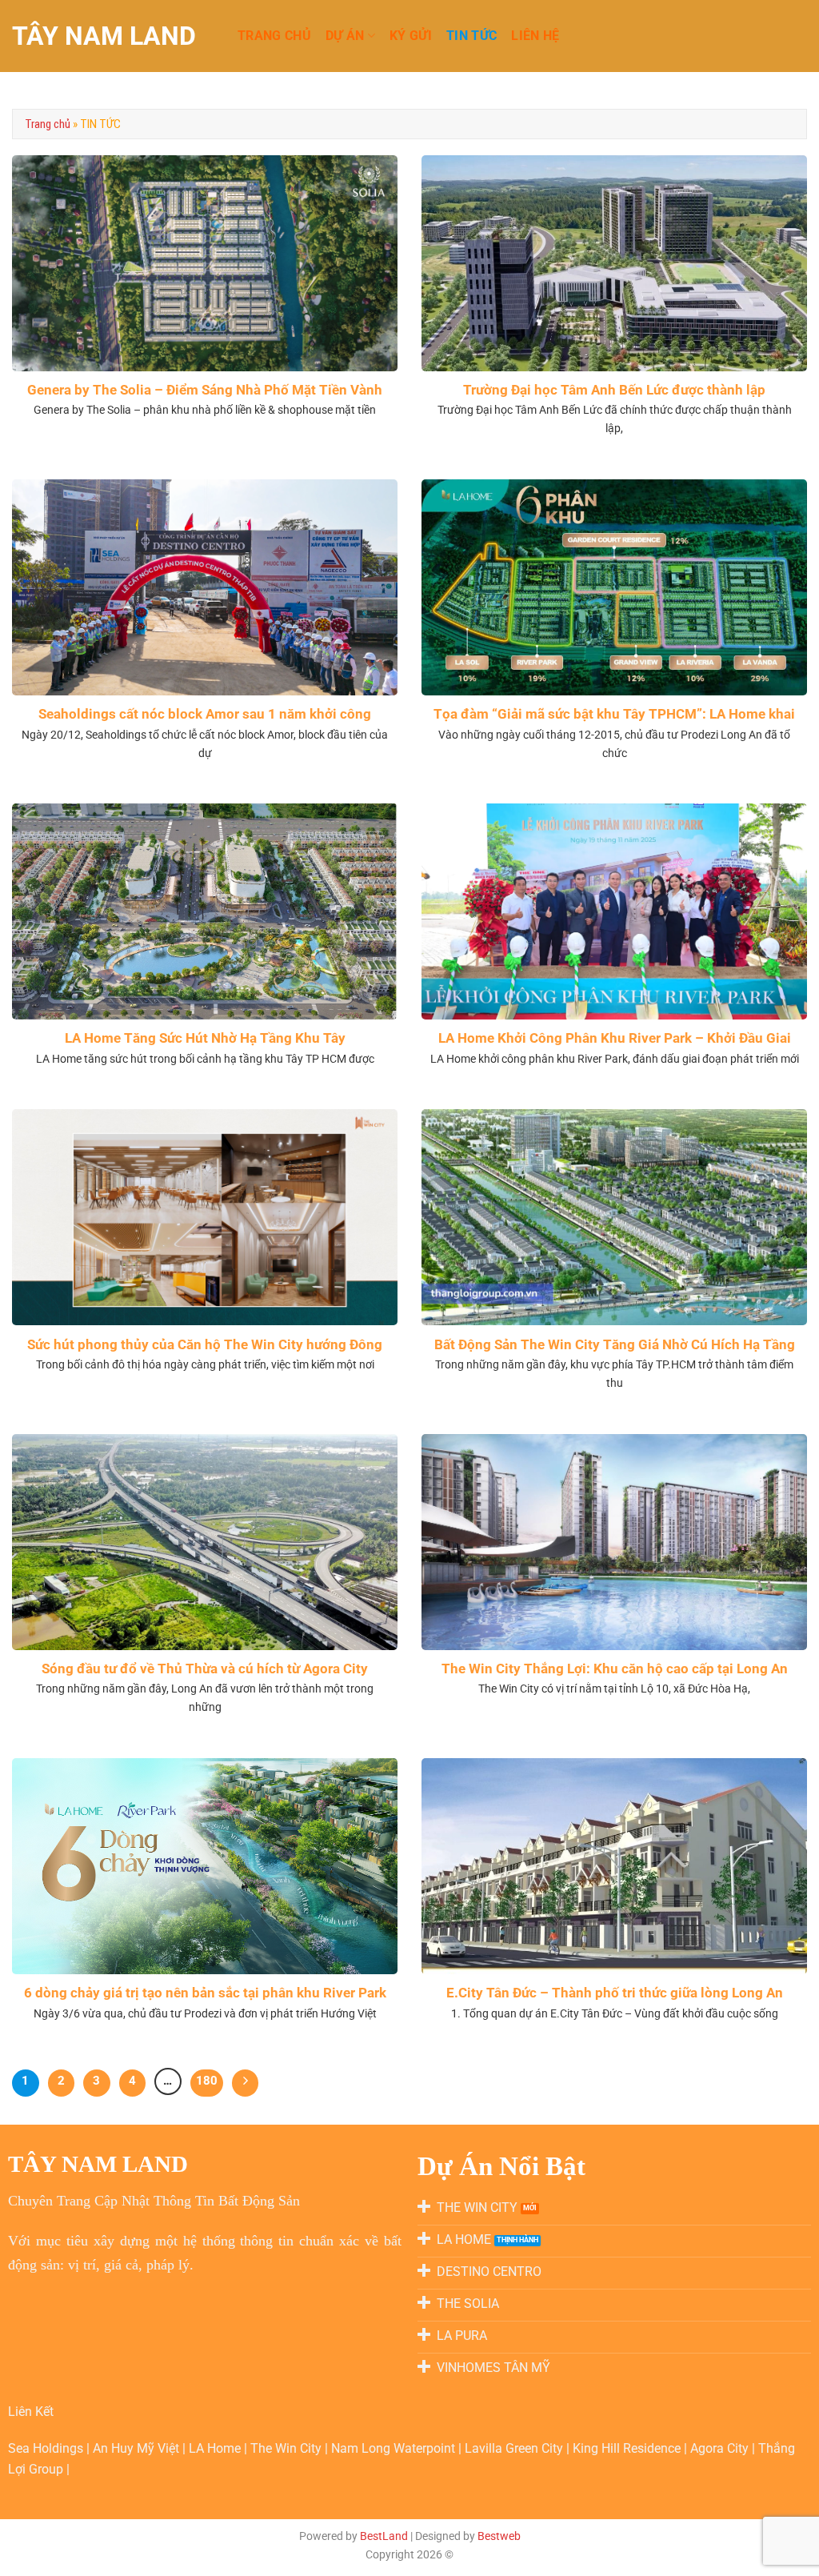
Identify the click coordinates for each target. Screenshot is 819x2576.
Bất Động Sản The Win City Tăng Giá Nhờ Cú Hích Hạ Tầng (615, 1345)
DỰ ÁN (345, 36)
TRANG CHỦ (274, 36)
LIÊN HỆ (535, 36)
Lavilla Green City (515, 2448)
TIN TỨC (471, 36)
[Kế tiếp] (246, 2083)
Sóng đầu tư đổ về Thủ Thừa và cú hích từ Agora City (205, 1669)
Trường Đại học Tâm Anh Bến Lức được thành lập (614, 390)
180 (207, 2081)
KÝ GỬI (411, 36)
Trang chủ (48, 124)
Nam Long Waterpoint (395, 2448)
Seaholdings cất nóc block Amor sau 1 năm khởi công (205, 714)
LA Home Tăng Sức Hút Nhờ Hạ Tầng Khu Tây (205, 1038)
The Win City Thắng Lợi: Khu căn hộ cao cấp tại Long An (615, 1669)
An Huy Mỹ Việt (138, 2448)
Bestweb (499, 2536)
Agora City (719, 2448)
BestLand (384, 2536)
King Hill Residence (628, 2448)
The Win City (288, 2448)
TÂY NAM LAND (104, 36)
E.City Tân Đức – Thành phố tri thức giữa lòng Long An (615, 1993)
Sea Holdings (47, 2448)
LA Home (216, 2448)
